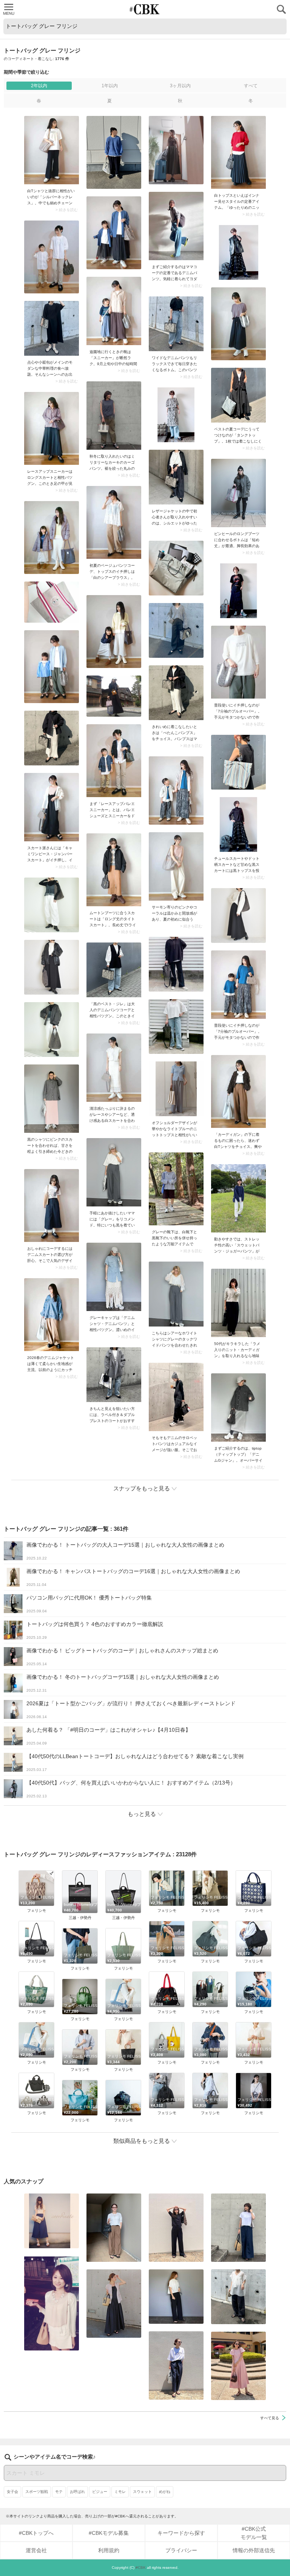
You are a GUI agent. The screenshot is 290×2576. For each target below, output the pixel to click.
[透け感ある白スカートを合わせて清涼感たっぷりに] (114, 1068)
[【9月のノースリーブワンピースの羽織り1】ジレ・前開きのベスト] (114, 2304)
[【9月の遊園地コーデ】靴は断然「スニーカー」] (114, 311)
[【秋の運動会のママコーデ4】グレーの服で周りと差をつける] (114, 1172)
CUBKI (145, 9)
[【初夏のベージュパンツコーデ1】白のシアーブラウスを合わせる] (114, 522)
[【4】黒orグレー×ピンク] (52, 1099)
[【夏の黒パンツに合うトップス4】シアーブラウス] (238, 2297)
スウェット (142, 2492)
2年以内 (39, 86)
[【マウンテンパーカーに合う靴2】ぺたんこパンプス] (176, 693)
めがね (165, 2492)
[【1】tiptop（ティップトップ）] (238, 1408)
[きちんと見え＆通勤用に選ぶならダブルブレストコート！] (114, 1375)
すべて (251, 86)
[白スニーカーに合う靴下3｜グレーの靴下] (176, 1189)
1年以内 (110, 86)
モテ (59, 2492)
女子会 (12, 2492)
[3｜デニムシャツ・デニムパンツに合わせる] (114, 1277)
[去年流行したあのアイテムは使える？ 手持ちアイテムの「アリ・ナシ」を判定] (52, 2221)
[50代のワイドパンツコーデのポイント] (114, 2228)
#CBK (141, 2568)
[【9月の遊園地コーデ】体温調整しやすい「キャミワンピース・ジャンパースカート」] (52, 807)
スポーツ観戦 (37, 2492)
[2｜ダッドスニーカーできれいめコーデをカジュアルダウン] (176, 1294)
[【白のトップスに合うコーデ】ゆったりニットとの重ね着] (238, 152)
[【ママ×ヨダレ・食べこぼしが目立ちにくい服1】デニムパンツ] (176, 226)
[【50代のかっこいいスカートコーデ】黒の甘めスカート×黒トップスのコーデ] (238, 824)
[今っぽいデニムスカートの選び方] (52, 1205)
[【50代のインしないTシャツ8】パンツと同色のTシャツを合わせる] (176, 2228)
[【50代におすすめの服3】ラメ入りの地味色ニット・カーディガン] (238, 1303)
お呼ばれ (77, 2492)
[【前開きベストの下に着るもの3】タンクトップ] (238, 395)
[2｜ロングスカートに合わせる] (52, 428)
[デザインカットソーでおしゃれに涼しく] (238, 2228)
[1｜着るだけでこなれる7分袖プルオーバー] (238, 662)
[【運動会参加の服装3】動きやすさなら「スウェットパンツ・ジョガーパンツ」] (238, 1198)
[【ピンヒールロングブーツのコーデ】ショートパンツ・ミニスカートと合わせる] (238, 493)
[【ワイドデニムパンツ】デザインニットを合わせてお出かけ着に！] (176, 324)
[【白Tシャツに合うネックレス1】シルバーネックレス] (52, 150)
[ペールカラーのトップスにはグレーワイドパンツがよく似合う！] (176, 1089)
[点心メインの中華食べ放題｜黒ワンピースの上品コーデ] (52, 328)
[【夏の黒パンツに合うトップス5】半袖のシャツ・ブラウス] (176, 2297)
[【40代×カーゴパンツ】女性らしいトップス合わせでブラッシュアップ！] (114, 416)
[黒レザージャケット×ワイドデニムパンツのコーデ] (176, 477)
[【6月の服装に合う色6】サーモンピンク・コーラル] (176, 866)
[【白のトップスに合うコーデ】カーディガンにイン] (238, 1091)
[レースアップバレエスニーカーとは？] (114, 761)
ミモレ (120, 2492)
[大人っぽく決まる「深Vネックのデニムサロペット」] (176, 1397)
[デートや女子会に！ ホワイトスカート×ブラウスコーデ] (52, 2303)
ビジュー (100, 2492)
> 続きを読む (67, 210)
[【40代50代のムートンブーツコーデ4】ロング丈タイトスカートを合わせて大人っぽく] (114, 870)
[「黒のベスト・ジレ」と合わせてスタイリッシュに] (114, 970)
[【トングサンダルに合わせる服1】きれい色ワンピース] (238, 2366)
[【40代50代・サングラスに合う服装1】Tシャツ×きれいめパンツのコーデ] (176, 2365)
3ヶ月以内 (180, 86)
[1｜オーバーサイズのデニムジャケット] (52, 1315)
